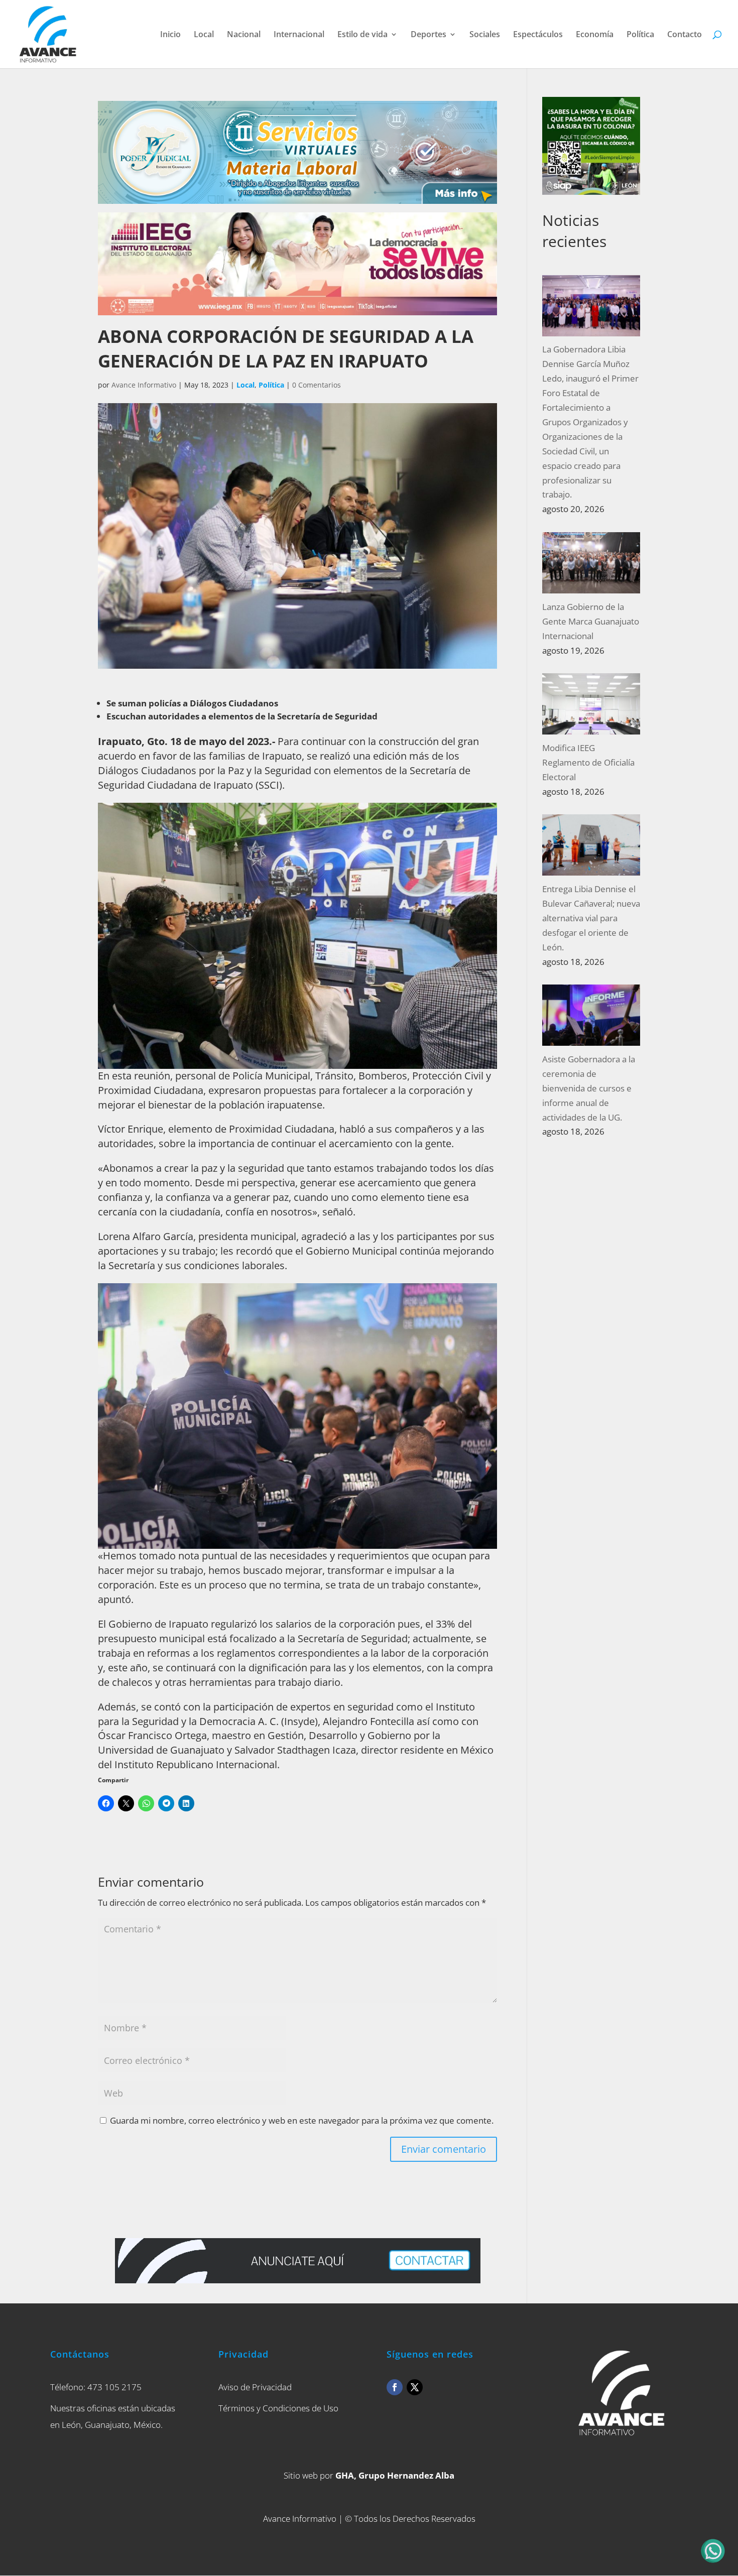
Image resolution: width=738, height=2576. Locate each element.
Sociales (485, 35)
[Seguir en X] (415, 2387)
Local (204, 35)
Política (640, 35)
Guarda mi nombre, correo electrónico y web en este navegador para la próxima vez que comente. (302, 2120)
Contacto (685, 35)
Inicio (170, 35)
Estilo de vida (362, 35)
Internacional (299, 35)
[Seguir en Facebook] (395, 2387)
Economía (595, 35)
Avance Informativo (144, 385)
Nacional (244, 35)
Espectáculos (538, 35)
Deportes (428, 35)
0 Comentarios (317, 385)
